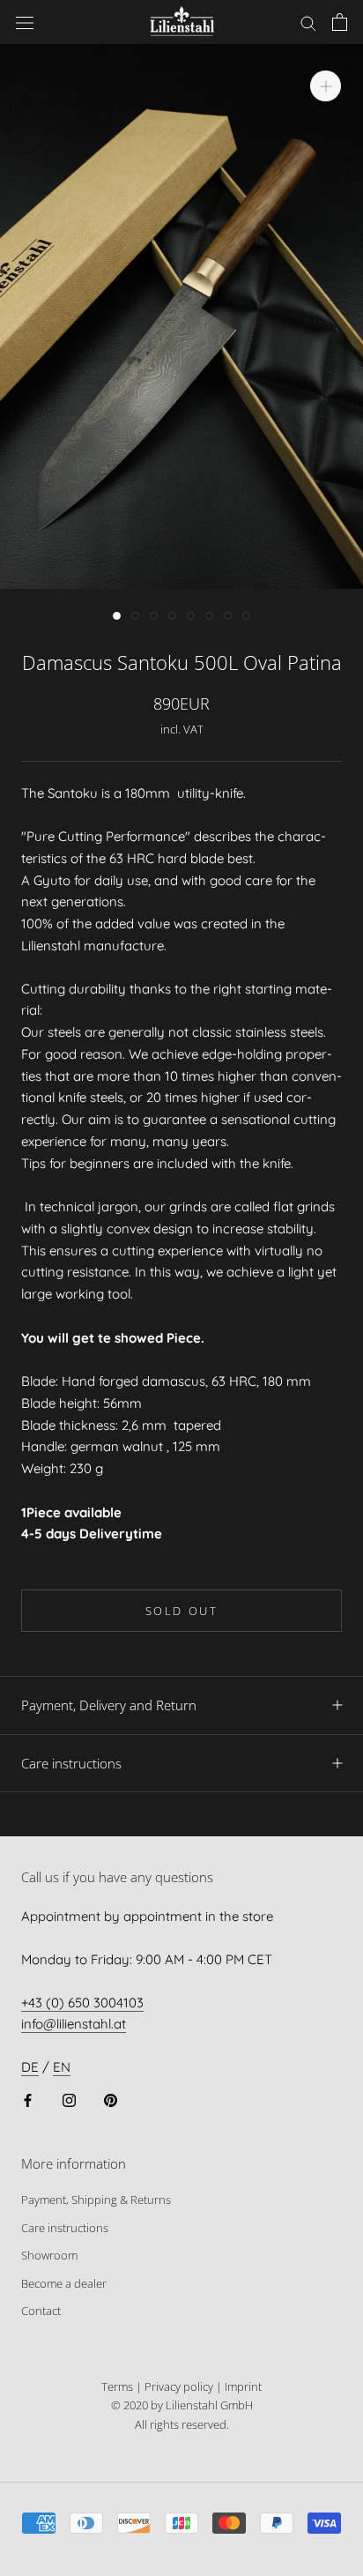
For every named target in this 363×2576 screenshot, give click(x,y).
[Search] (308, 22)
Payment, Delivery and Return (109, 1705)
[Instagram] (69, 2100)
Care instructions (71, 1763)
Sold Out (182, 1611)
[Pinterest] (111, 2100)
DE (30, 2067)
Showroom (49, 2255)
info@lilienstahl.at (74, 2024)
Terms (117, 2386)
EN (62, 2067)
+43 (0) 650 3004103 (82, 2003)
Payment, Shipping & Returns (96, 2200)
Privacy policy (179, 2386)
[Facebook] (28, 2100)
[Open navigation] (25, 22)
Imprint (243, 2386)
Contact (41, 2311)
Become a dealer (64, 2283)
